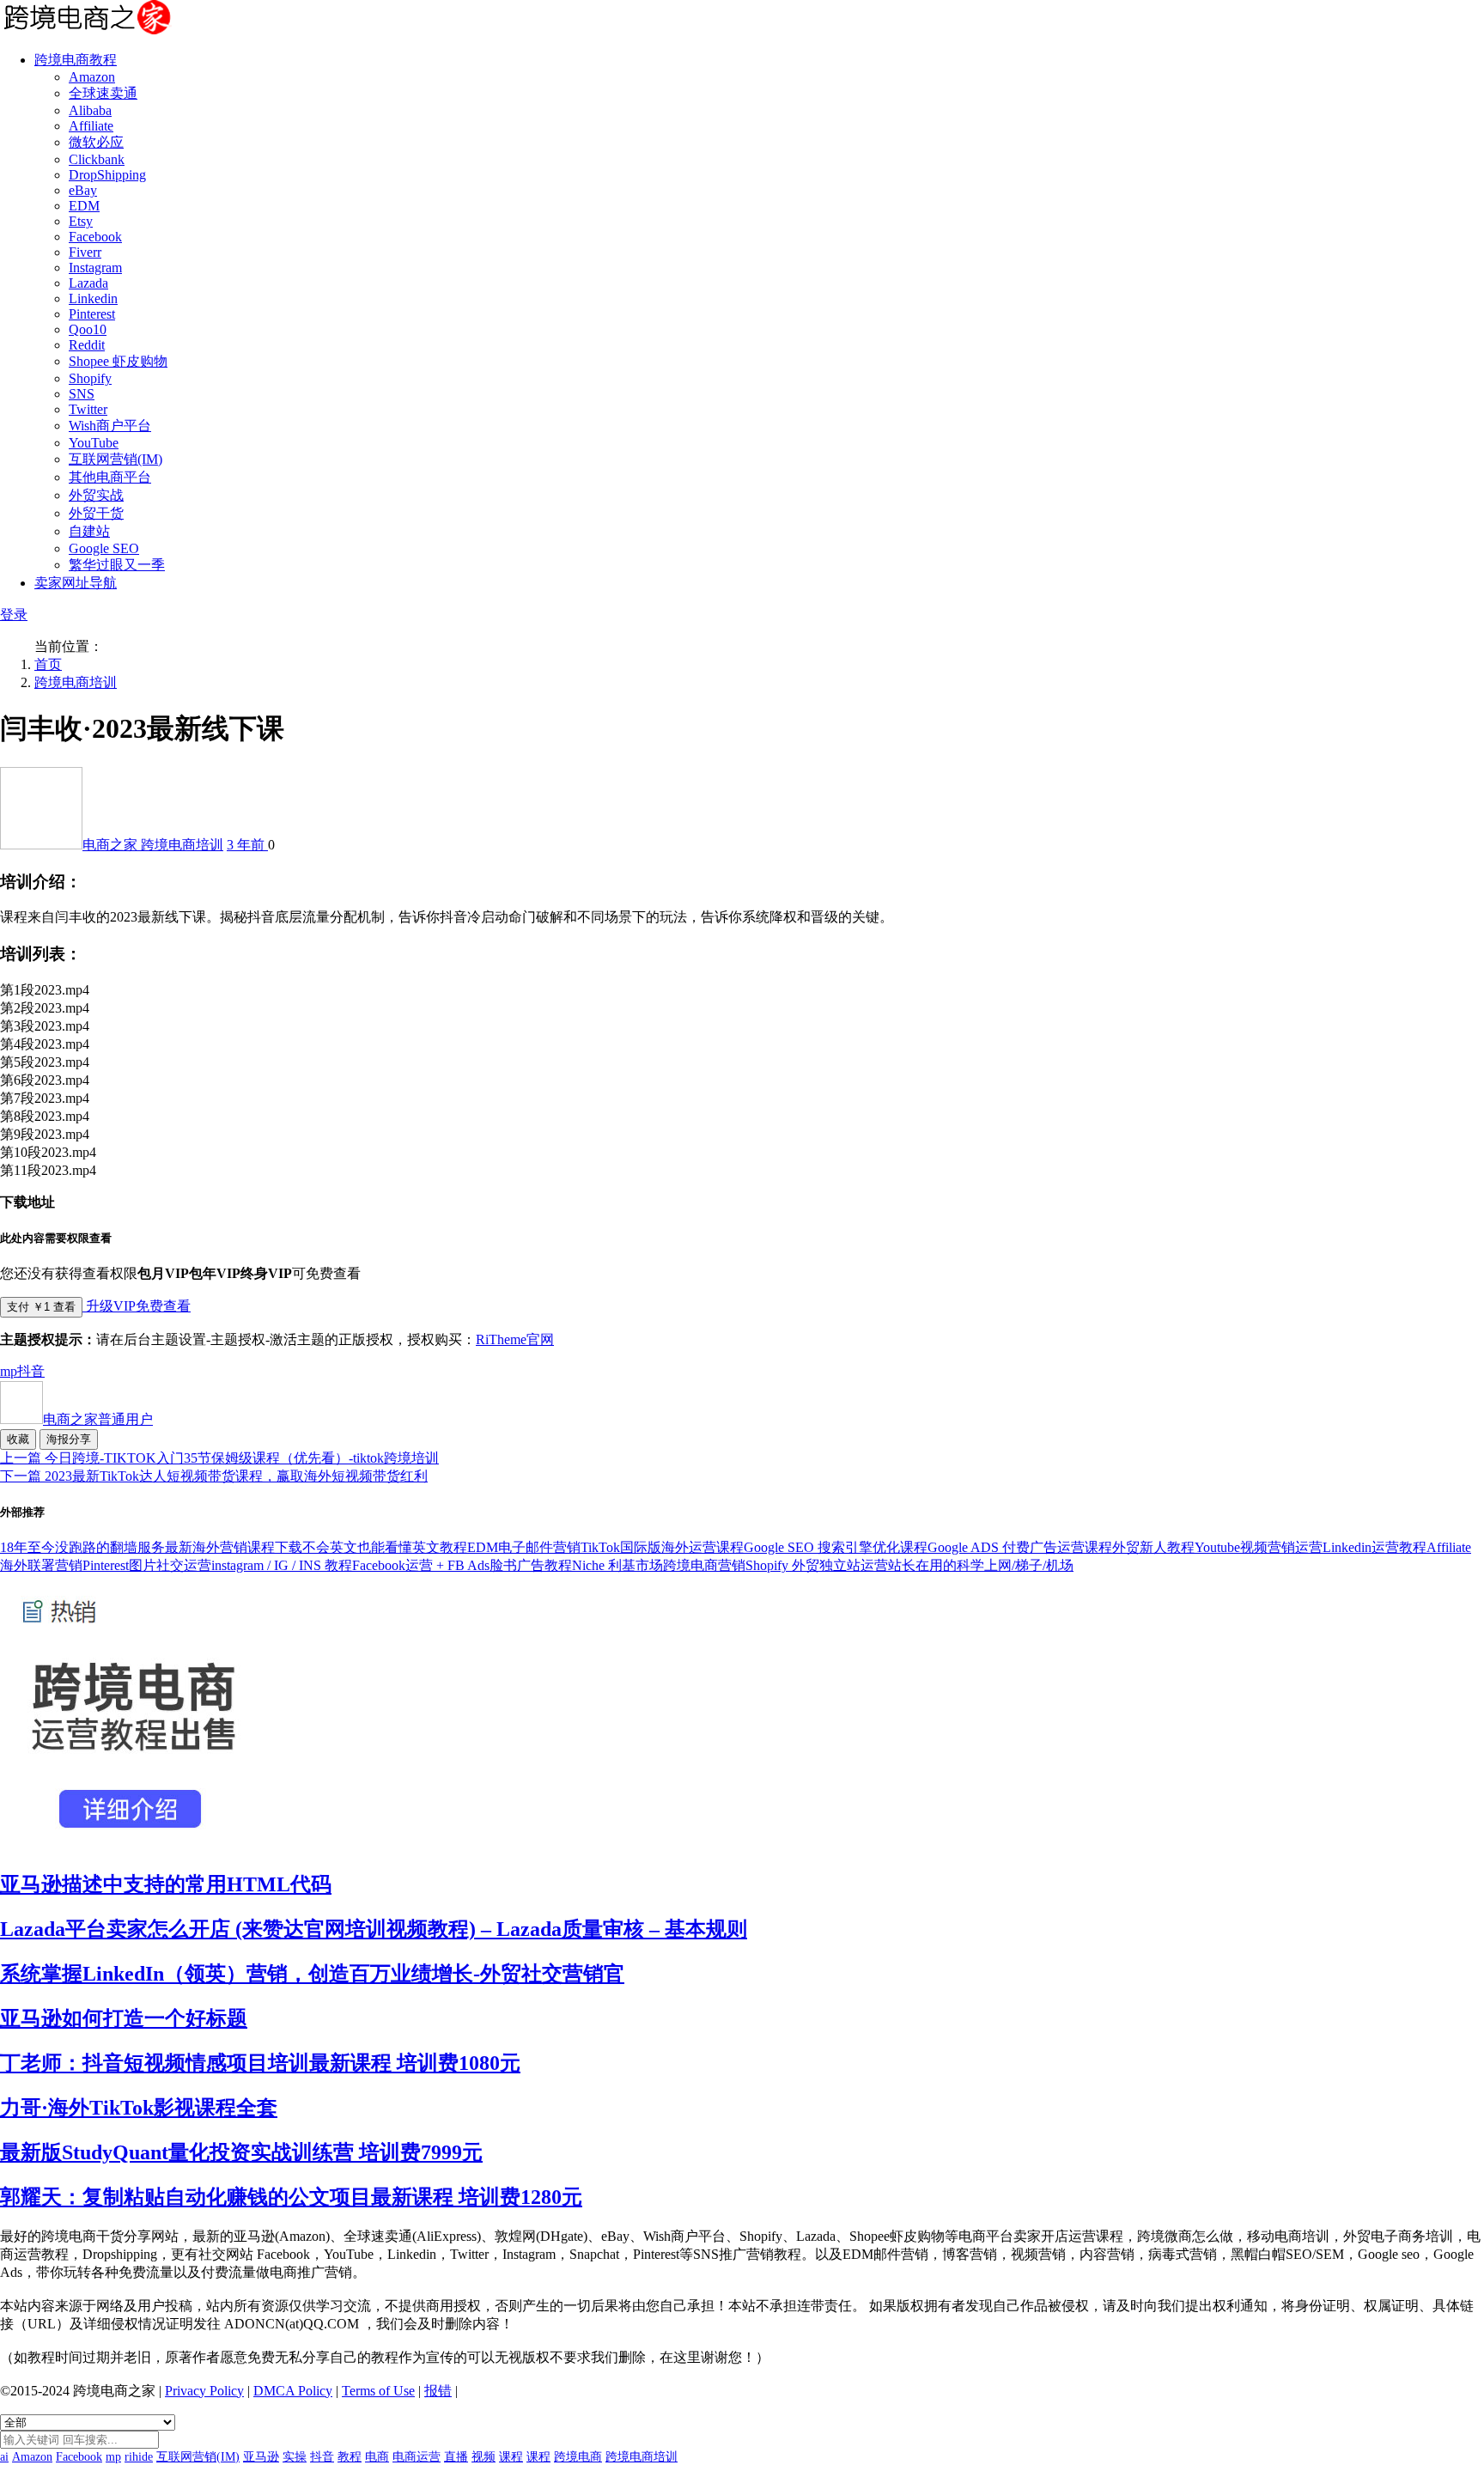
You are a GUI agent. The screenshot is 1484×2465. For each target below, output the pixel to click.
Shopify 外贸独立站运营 (817, 1565)
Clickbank (97, 159)
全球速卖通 (103, 93)
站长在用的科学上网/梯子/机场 (981, 1565)
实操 (295, 2457)
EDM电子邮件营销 (524, 1547)
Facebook (95, 237)
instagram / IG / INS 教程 (282, 1565)
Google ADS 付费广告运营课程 (1020, 1547)
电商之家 (112, 845)
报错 (438, 2391)
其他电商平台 (110, 477)
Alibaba (90, 110)
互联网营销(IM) (116, 459)
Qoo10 (88, 329)
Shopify (90, 378)
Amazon (92, 77)
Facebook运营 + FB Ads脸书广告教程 (462, 1565)
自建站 (89, 531)
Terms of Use (378, 2391)
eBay (83, 190)
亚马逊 (261, 2457)
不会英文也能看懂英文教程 (385, 1547)
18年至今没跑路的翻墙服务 (82, 1547)
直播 (456, 2457)
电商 (377, 2457)
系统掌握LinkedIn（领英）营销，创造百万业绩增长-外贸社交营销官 (312, 1974)
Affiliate (91, 126)
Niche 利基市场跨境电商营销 (659, 1565)
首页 (48, 664)
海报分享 (69, 1439)
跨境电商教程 (76, 60)
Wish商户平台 (110, 426)
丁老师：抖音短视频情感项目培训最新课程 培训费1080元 (260, 2063)
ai (4, 2457)
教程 (350, 2457)
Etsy (81, 221)
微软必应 (96, 142)
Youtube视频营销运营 (1259, 1547)
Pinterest (92, 314)
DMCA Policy (293, 2391)
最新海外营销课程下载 (234, 1547)
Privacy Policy (204, 2391)
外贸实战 (96, 495)
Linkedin (93, 298)
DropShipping (107, 175)
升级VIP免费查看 (137, 1306)
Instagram (95, 268)
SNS (82, 394)
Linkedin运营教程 (1375, 1547)
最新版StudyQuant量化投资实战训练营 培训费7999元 (241, 2152)
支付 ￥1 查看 (41, 1307)
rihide (139, 2457)
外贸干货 (96, 513)
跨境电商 (578, 2457)
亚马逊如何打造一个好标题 (124, 2018)
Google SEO (104, 548)
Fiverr (85, 252)
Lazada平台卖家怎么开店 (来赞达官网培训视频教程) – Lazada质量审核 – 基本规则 (374, 1929)
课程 (511, 2457)
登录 (14, 615)
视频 (484, 2457)
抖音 (31, 1371)
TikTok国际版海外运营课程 (662, 1547)
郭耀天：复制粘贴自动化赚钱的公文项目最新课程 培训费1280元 (291, 2197)
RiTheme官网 (515, 1339)
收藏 (18, 1439)
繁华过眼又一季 (117, 565)
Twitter (88, 409)
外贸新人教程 (1153, 1547)
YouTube (94, 443)
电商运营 (417, 2457)
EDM (84, 206)
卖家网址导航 (76, 583)
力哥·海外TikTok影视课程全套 (139, 2108)
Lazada (88, 283)
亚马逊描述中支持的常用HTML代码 (166, 1884)
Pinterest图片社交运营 (147, 1565)
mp (9, 1371)
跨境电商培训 (76, 682)
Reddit (87, 345)
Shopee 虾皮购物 (118, 361)
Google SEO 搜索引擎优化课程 (836, 1547)
